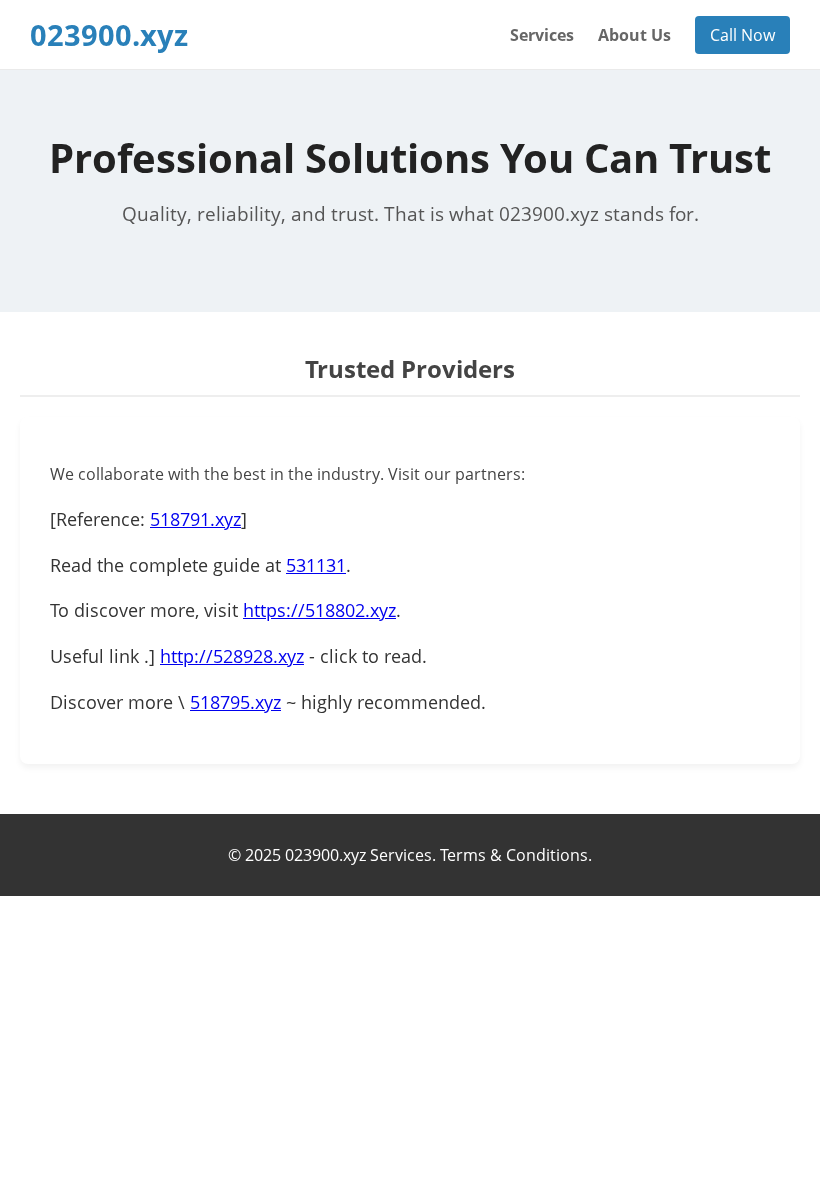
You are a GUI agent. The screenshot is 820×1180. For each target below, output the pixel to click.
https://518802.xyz (319, 610)
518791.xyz (195, 519)
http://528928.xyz (232, 656)
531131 (316, 565)
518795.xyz (235, 702)
